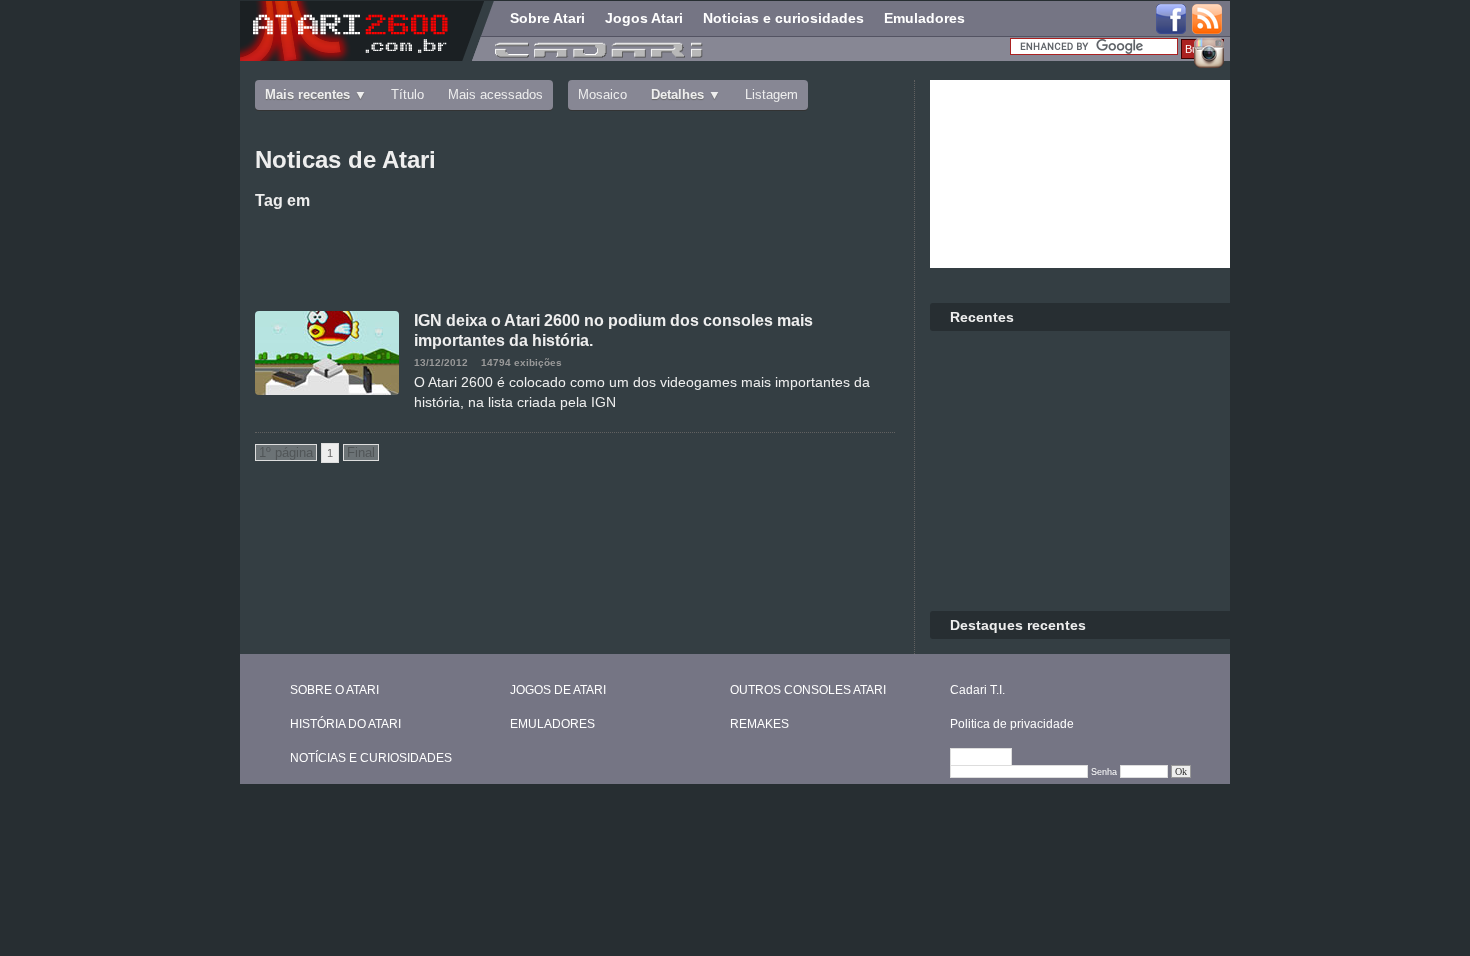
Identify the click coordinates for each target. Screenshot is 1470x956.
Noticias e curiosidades (783, 18)
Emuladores (924, 18)
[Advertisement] (575, 256)
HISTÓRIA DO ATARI (345, 724)
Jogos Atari (644, 18)
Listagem (771, 94)
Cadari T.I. (977, 690)
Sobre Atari (547, 18)
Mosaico (602, 94)
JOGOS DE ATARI (558, 690)
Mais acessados (495, 94)
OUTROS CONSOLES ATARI (808, 690)
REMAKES (759, 724)
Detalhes (677, 94)
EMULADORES (552, 724)
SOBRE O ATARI (334, 690)
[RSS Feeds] (1208, 20)
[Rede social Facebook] (1171, 20)
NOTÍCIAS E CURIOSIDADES (371, 758)
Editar (990, 758)
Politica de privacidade (1012, 724)
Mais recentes (307, 94)
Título (407, 94)
